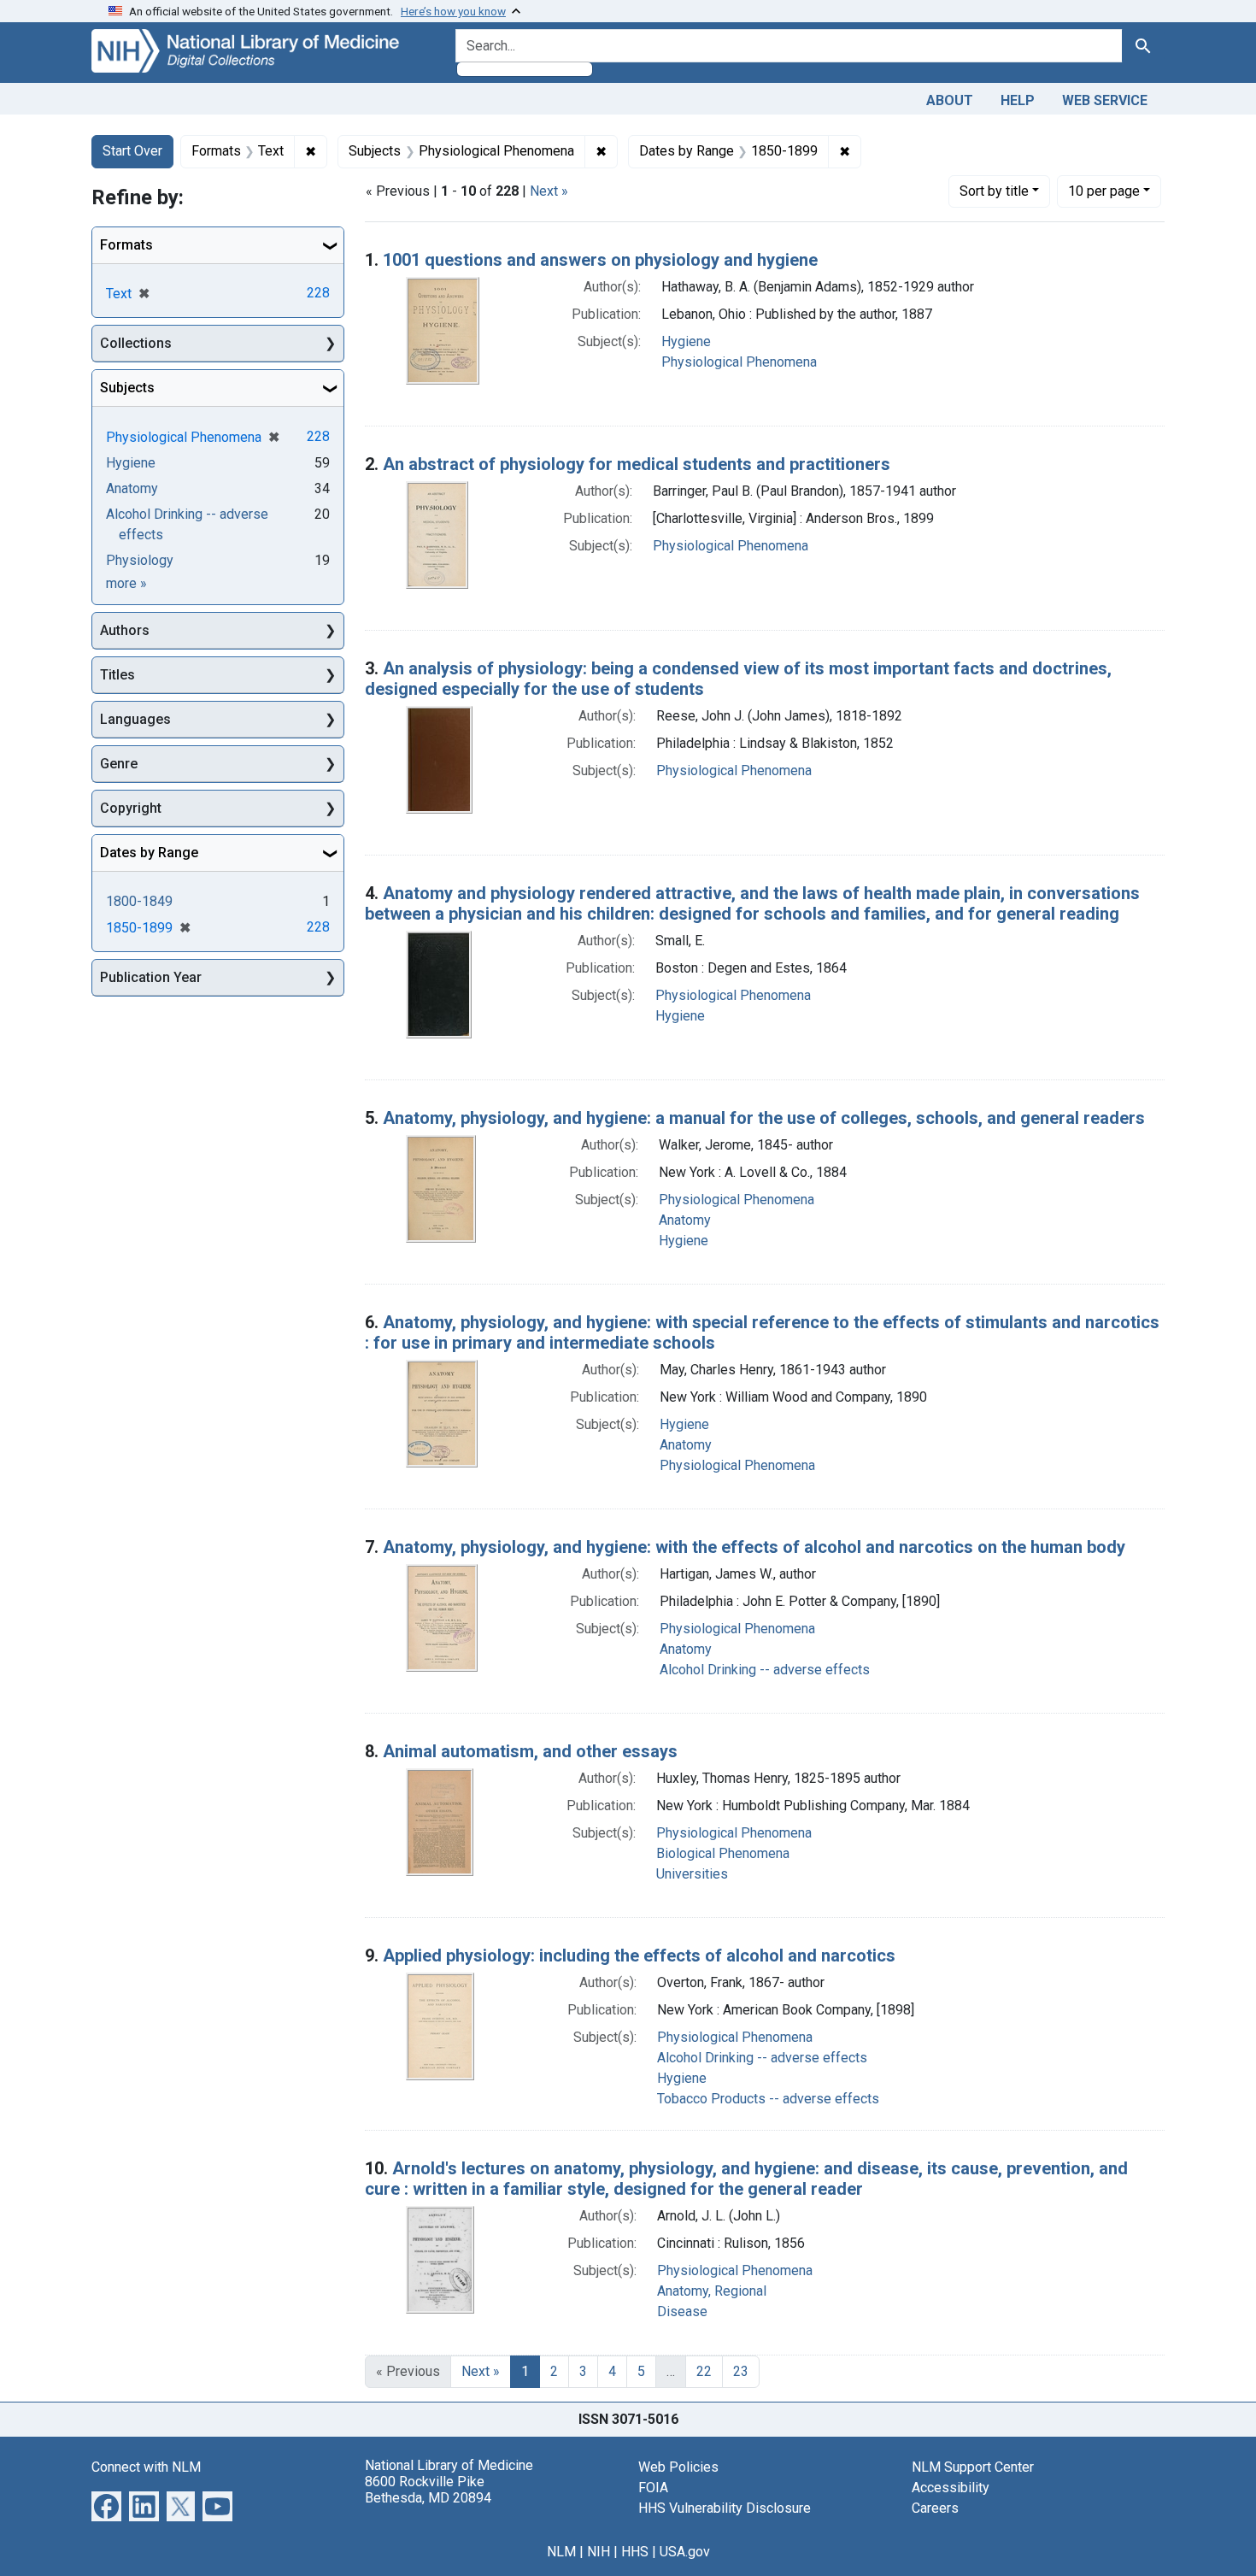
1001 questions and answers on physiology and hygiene (600, 260)
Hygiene (686, 341)
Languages (135, 719)
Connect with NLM (146, 2467)
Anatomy (685, 1220)
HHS (635, 2552)
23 (741, 2371)
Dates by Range (149, 853)
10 (1104, 191)
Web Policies (678, 2467)
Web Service (1105, 100)
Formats (126, 245)
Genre (119, 764)
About (950, 100)
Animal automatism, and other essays (530, 1751)
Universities (692, 1874)
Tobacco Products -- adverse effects (768, 2099)
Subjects (127, 388)
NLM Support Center (973, 2467)
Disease (682, 2311)
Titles (117, 675)
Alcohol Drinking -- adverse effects (765, 1670)
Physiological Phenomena (739, 362)
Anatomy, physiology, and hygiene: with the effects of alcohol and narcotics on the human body (754, 1547)
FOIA (653, 2488)
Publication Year (151, 977)
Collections (136, 343)
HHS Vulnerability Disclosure (725, 2508)
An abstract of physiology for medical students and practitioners (637, 464)
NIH (599, 2552)
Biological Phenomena (723, 1853)
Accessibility (951, 2488)
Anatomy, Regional (712, 2291)
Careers (935, 2508)
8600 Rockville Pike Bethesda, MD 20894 (428, 2490)
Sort (994, 191)
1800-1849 (139, 901)
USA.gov (685, 2552)
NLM (561, 2552)
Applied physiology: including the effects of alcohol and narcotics (639, 1956)
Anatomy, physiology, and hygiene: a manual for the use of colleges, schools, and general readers (764, 1118)
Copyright (131, 808)
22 (704, 2371)
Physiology (140, 560)
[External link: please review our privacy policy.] (106, 2505)
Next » (549, 191)
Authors (125, 630)
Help (1018, 100)
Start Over (132, 151)
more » (126, 583)
